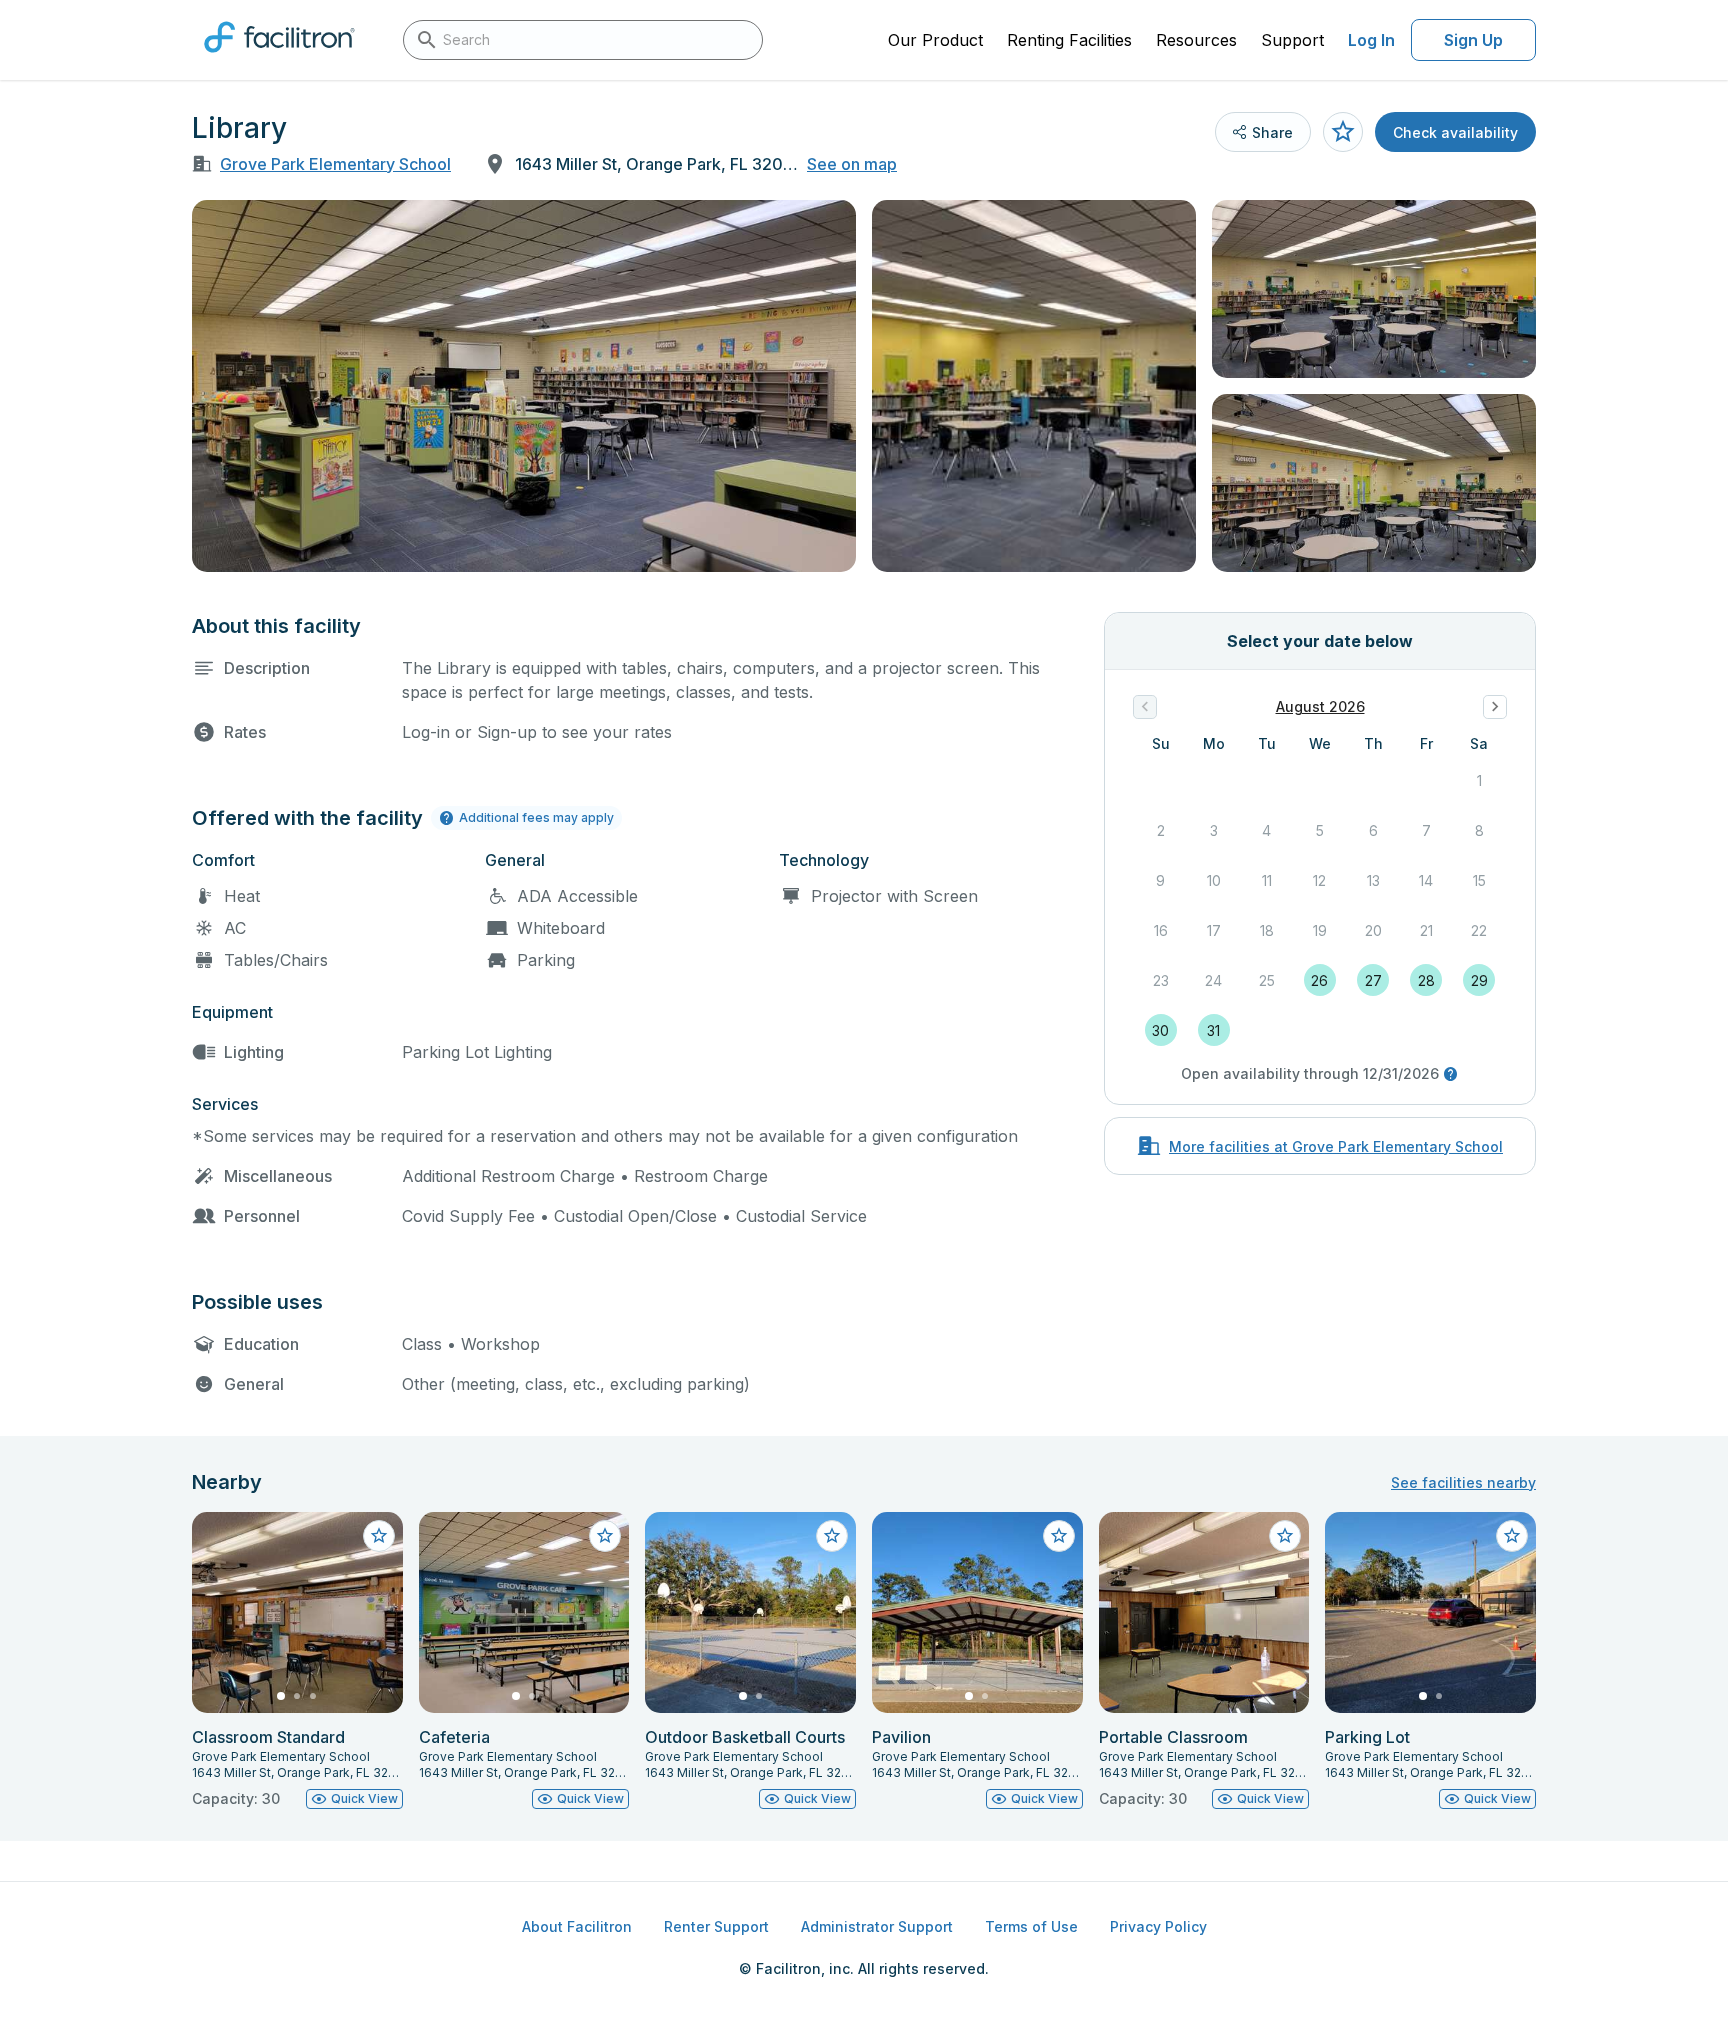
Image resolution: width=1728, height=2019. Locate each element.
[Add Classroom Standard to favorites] (379, 1536)
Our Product (935, 40)
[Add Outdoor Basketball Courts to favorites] (832, 1536)
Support (1292, 40)
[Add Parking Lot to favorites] (1512, 1536)
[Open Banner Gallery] (524, 386)
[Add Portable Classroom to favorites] (1285, 1536)
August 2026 (1320, 706)
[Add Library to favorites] (1343, 132)
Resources (1196, 40)
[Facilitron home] (279, 59)
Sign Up (1473, 40)
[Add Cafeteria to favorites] (605, 1536)
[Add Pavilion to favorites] (1059, 1536)
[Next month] (1495, 707)
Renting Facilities (1069, 40)
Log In (1371, 40)
